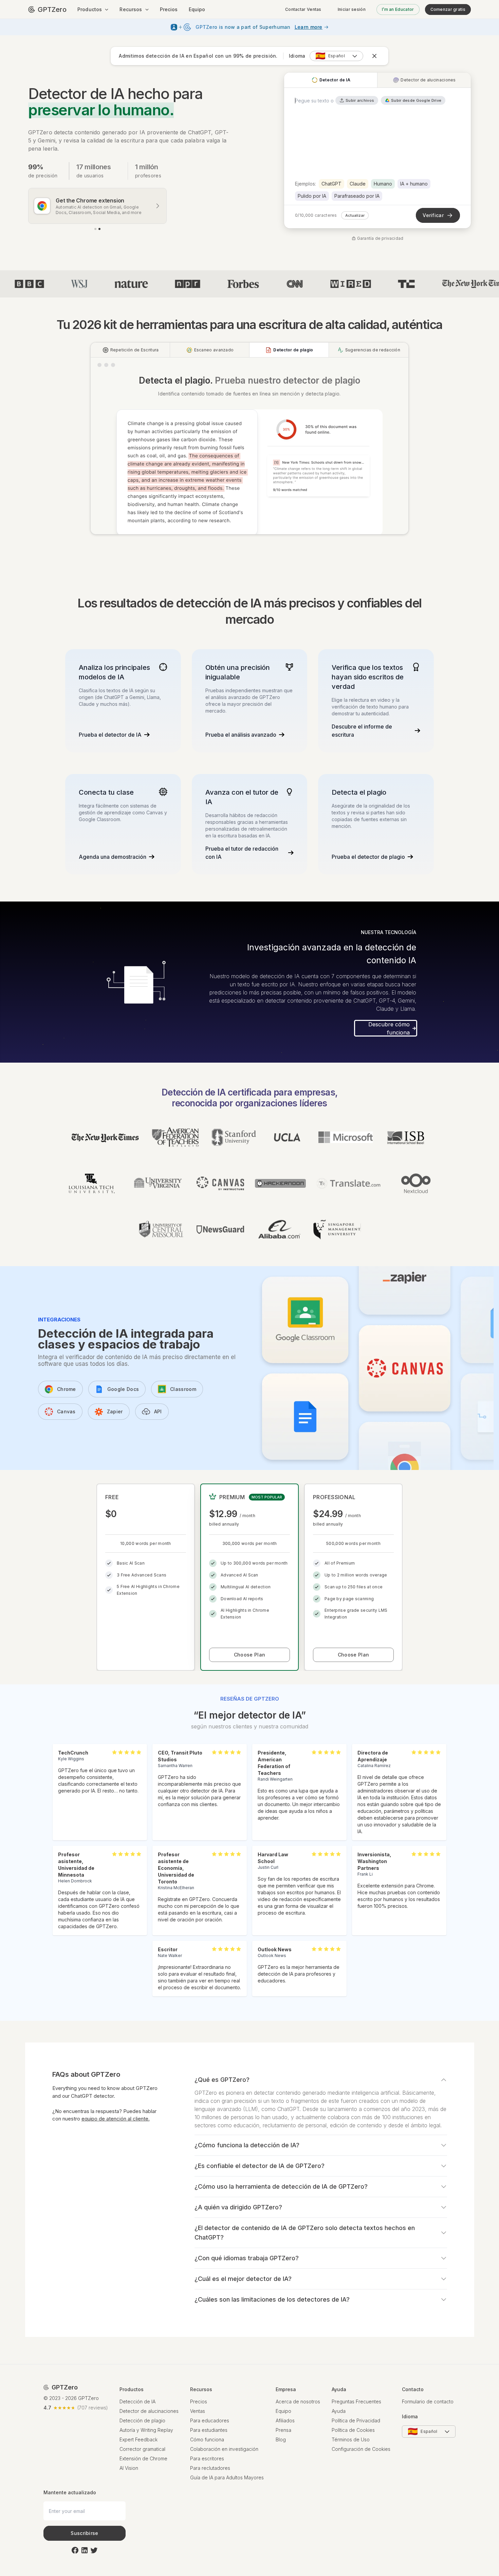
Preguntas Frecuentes (356, 2415)
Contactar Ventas (303, 9)
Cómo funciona (207, 2453)
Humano (383, 184)
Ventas (198, 2424)
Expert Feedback (138, 2453)
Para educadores (210, 2434)
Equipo (197, 9)
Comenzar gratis (448, 9)
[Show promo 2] (99, 229)
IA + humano (414, 184)
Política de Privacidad (356, 2434)
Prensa (283, 2443)
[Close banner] (374, 56)
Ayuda (339, 2424)
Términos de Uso (351, 2453)
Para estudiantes (209, 2443)
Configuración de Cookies (361, 2462)
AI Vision (129, 2481)
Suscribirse (84, 2546)
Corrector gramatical (142, 2462)
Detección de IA (137, 2415)
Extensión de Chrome (143, 2472)
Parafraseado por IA (357, 196)
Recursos (131, 9)
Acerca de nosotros (298, 2415)
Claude (358, 184)
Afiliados (285, 2434)
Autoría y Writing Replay (146, 2443)
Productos (90, 9)
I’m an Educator (398, 9)
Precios (169, 9)
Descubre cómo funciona (389, 1041)
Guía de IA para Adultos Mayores (227, 2491)
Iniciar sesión (352, 9)
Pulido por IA (312, 196)
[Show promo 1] (95, 229)
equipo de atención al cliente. (116, 2132)
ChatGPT (331, 184)
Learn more (309, 27)
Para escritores (207, 2472)
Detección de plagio (142, 2434)
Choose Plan (249, 1668)
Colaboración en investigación (224, 2462)
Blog (281, 2453)
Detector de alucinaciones (149, 2424)
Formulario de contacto (428, 2415)
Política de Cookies (353, 2443)
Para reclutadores (210, 2481)
